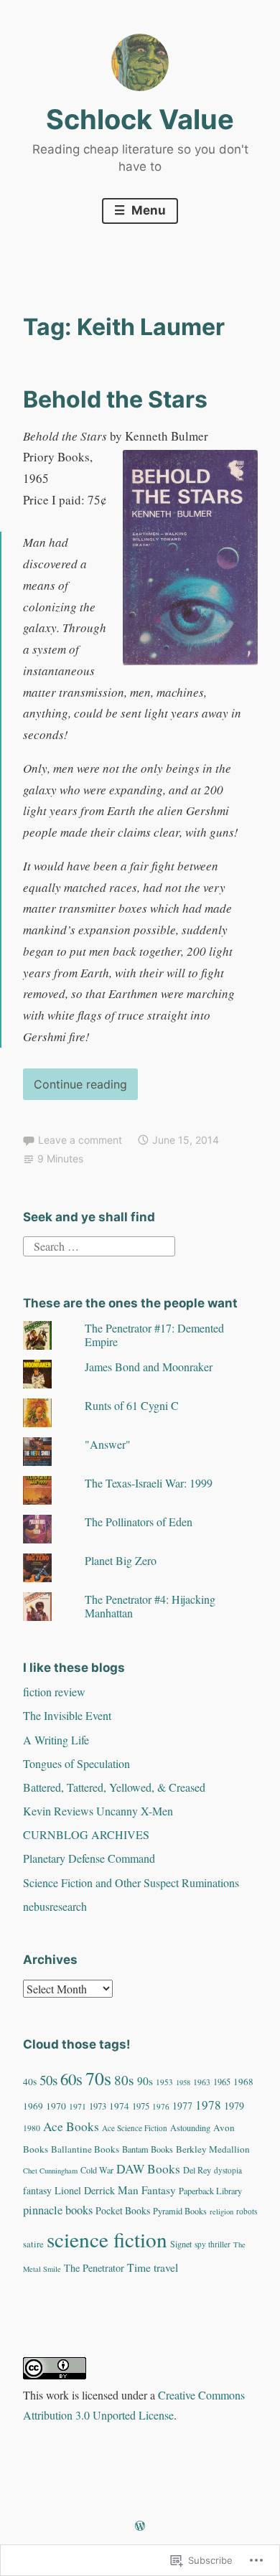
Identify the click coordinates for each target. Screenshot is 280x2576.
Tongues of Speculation (76, 1763)
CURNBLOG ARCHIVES (86, 1834)
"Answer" (108, 1444)
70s (98, 2078)
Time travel (153, 2267)
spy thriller (213, 2244)
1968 (243, 2082)
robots (247, 2211)
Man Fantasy (147, 2190)
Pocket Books (123, 2210)
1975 (141, 2106)
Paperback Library (210, 2191)
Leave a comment (80, 1140)
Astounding (190, 2128)
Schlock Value (140, 119)
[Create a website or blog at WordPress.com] (140, 2526)
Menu (147, 210)
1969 (33, 2106)
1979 (234, 2106)
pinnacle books (58, 2210)
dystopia (228, 2170)
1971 (78, 2106)
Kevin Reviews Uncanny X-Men (98, 1811)
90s (145, 2081)
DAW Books (148, 2169)
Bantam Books (148, 2149)
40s (30, 2082)
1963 (202, 2082)
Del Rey (197, 2170)
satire (33, 2244)
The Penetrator (94, 2268)
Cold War (97, 2170)
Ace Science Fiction (135, 2128)
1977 (182, 2106)
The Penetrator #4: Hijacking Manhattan (150, 1606)
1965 (222, 2082)
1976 (161, 2106)
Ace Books (71, 2126)
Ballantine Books (85, 2149)
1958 (183, 2082)
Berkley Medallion (213, 2149)
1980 (32, 2128)
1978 (208, 2105)
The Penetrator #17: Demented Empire (154, 1335)
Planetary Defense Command (89, 1858)
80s (124, 2080)
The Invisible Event (67, 1715)
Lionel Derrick (85, 2190)
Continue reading (75, 1088)
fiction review (54, 1692)
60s (71, 2079)
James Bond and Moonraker (149, 1367)
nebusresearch (55, 1906)
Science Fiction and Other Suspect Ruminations (131, 1882)
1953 (164, 2082)
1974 (119, 2106)
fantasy (37, 2190)
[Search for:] (99, 1245)
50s (48, 2080)
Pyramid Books (180, 2211)
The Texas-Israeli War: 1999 (149, 1483)
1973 (98, 2106)
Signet (181, 2244)
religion (221, 2211)
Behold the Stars (115, 399)
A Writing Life (56, 1740)
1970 (56, 2106)
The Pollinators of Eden (139, 1522)
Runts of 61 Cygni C (132, 1405)
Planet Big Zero (121, 1560)
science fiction (107, 2239)
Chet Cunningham (50, 2171)
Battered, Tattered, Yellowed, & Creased (114, 1787)
